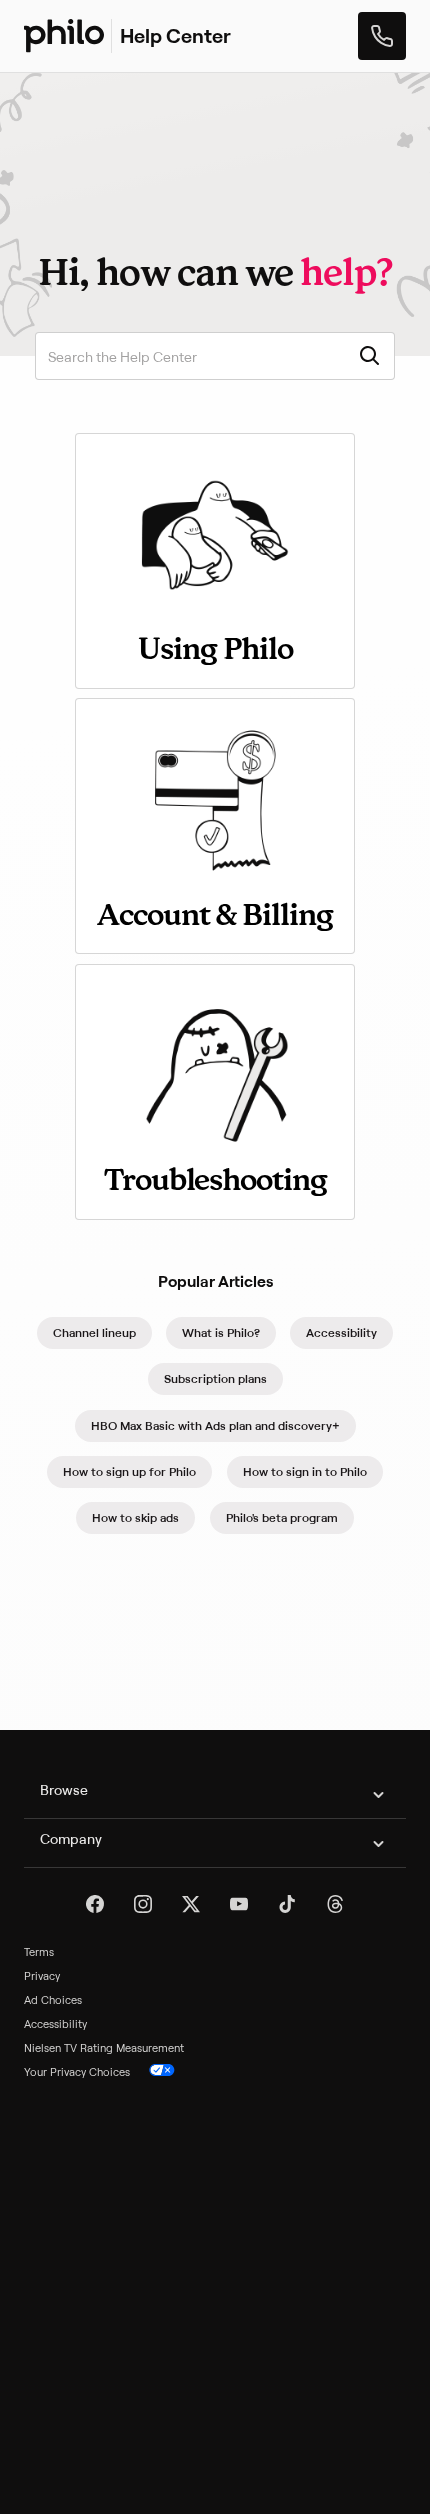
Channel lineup (94, 1332)
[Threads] (335, 1904)
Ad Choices (53, 2000)
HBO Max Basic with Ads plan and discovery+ (215, 1425)
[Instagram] (143, 1904)
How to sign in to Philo (305, 1471)
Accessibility (341, 1332)
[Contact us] (382, 36)
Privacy (42, 1976)
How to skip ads (135, 1517)
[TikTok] (287, 1904)
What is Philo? (221, 1332)
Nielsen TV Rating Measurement (104, 2048)
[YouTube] (239, 1904)
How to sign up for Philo (129, 1471)
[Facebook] (95, 1904)
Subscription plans (215, 1378)
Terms (39, 1952)
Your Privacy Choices (77, 2071)
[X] (191, 1904)
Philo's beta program (282, 1517)
